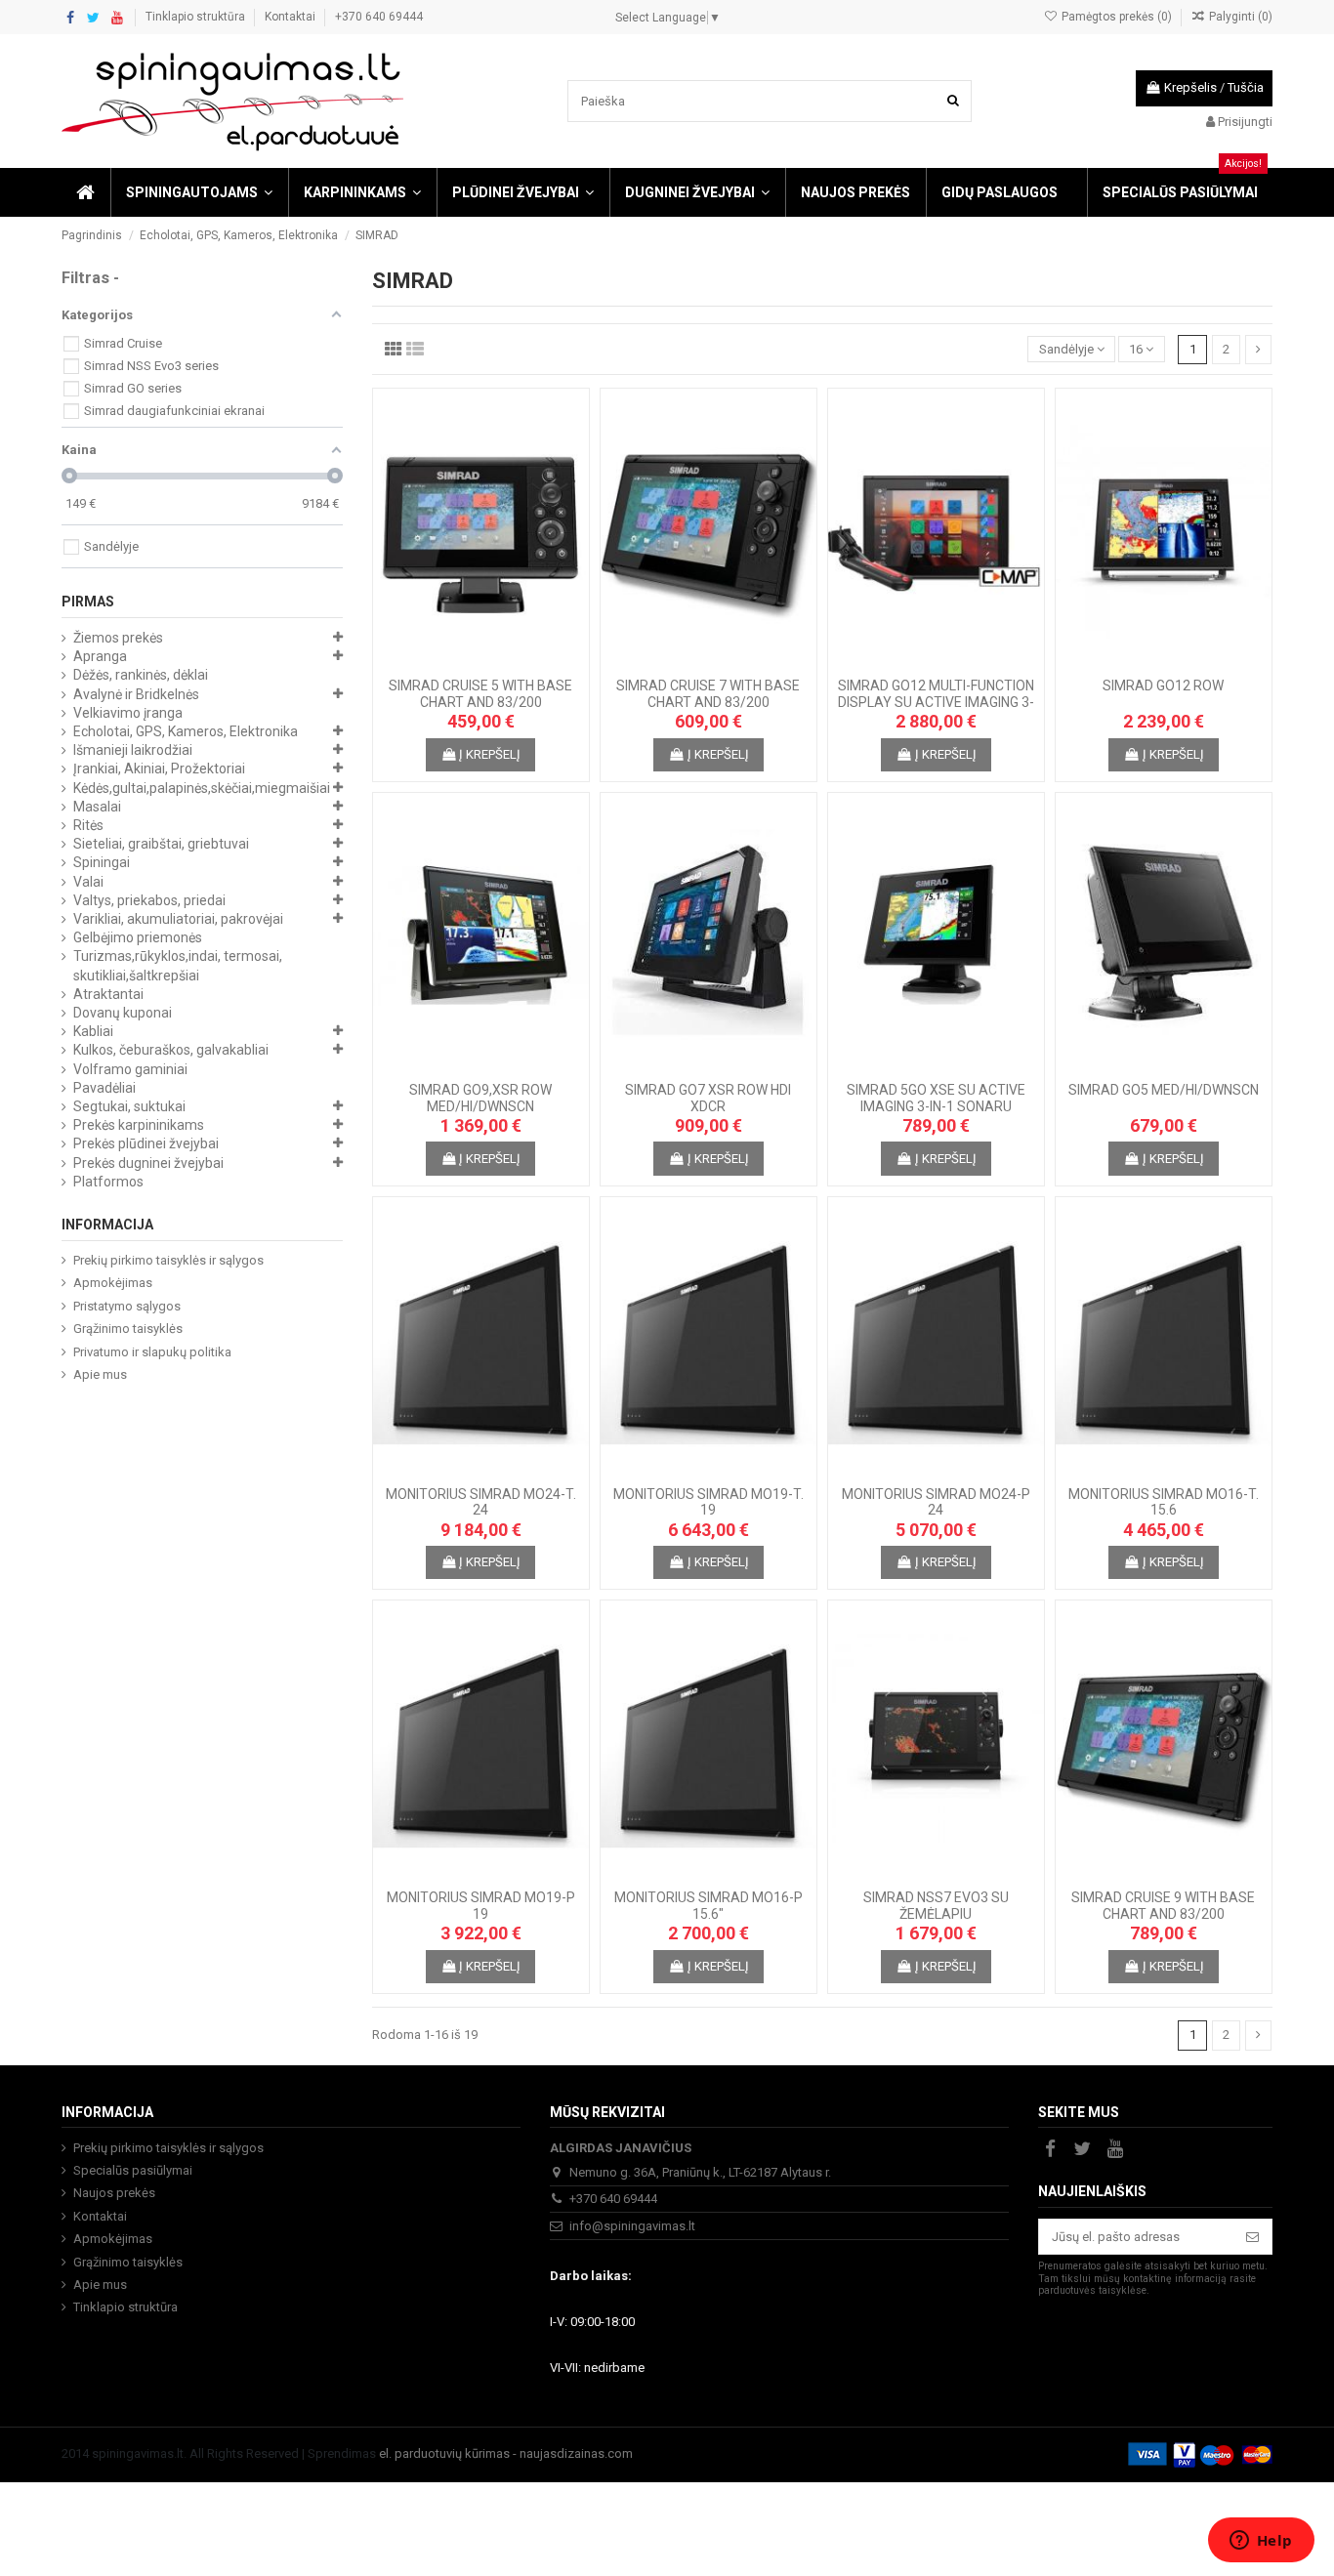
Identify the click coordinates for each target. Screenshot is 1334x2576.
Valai (88, 882)
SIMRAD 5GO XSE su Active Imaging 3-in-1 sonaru (936, 1098)
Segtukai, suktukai (129, 1106)
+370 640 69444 (379, 17)
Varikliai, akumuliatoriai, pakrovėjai (178, 919)
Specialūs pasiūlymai (133, 2170)
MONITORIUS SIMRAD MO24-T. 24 (481, 1502)
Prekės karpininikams (139, 1125)
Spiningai (102, 862)
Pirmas (88, 602)
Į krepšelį (490, 754)
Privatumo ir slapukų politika (152, 1352)
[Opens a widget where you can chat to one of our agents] (1261, 2542)
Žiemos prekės (118, 638)
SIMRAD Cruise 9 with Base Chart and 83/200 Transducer (1163, 1914)
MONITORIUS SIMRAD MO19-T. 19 (709, 1502)
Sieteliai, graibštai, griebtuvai (161, 844)
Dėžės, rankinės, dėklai (141, 675)
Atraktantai (108, 994)
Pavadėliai (104, 1088)
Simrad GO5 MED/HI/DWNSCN (1164, 1090)
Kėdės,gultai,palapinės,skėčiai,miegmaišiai (202, 788)
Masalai (97, 807)
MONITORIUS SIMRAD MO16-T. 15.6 (1164, 1502)
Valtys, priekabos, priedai (149, 900)
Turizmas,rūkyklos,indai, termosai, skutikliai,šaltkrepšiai (178, 965)
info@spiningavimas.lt (632, 2226)
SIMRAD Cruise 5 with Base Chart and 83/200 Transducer (480, 702)
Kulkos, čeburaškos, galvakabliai (171, 1050)
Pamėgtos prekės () (1116, 17)
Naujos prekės (114, 2193)
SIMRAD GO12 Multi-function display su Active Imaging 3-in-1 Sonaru (936, 702)
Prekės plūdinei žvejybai (146, 1143)
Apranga (100, 656)
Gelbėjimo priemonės (138, 937)
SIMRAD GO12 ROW (1163, 686)
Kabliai (93, 1031)
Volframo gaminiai (130, 1069)
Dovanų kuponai (123, 1013)
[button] (198, 192)
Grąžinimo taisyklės (128, 1329)
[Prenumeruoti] (1252, 2237)
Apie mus (100, 1374)
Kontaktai (292, 17)
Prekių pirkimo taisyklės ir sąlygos (168, 1260)
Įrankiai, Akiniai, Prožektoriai (159, 769)
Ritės (88, 825)
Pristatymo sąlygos (127, 1306)
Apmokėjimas (113, 1283)
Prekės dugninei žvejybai (148, 1163)
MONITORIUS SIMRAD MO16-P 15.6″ (709, 1906)
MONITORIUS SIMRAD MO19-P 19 (481, 1906)
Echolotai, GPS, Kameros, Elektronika (186, 731)
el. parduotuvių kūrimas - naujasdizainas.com (506, 2453)
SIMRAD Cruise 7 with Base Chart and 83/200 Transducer (708, 702)
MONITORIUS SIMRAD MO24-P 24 (936, 1502)
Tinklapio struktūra (197, 17)
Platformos (108, 1182)
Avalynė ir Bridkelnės (136, 694)
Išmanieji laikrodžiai (133, 750)
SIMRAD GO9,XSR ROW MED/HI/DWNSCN (480, 1098)
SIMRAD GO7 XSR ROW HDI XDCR (708, 1098)
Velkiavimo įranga (128, 713)
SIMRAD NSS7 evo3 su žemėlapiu (936, 1906)
